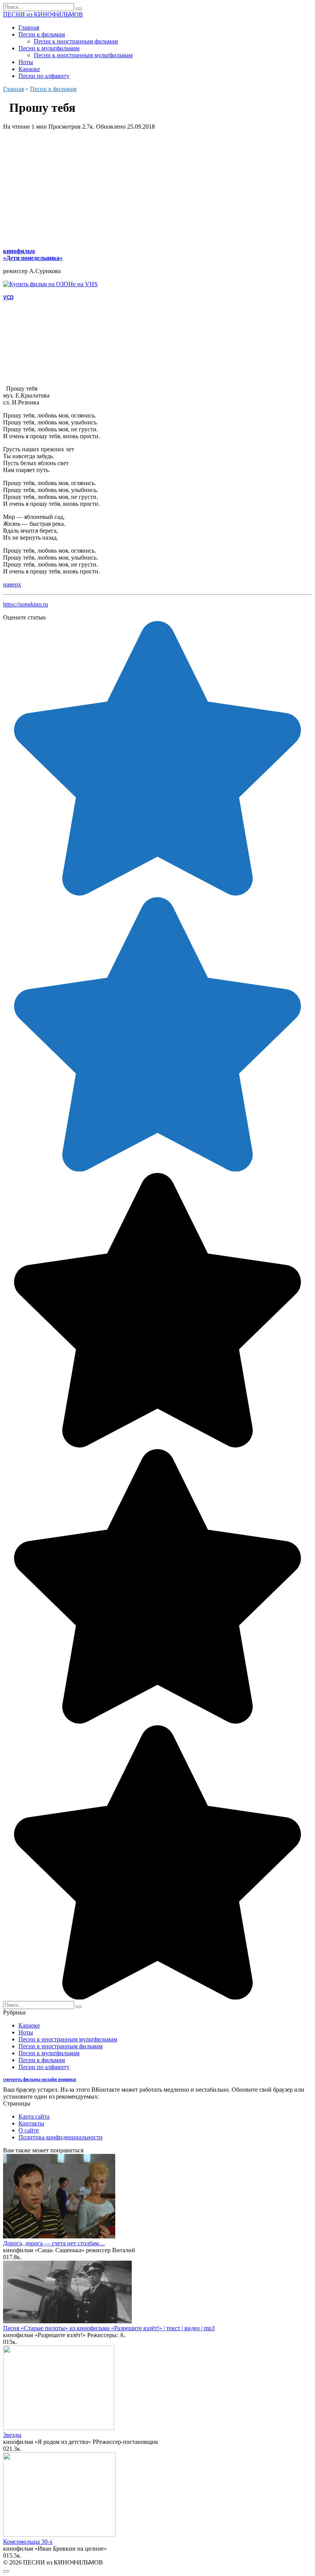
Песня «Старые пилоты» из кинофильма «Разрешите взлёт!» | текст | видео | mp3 (109, 2328)
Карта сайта (34, 2116)
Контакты (31, 2123)
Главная (29, 27)
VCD (8, 297)
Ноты (26, 62)
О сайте (29, 2130)
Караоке (29, 69)
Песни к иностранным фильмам (76, 41)
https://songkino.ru (26, 604)
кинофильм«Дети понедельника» (33, 254)
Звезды (12, 2435)
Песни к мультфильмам (49, 48)
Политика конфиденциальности (61, 2137)
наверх (12, 584)
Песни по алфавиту (44, 76)
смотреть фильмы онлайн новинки (40, 2079)
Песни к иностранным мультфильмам (83, 55)
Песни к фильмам (42, 34)
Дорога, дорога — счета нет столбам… (54, 2243)
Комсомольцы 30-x (28, 2542)
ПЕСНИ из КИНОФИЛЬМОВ (43, 14)
